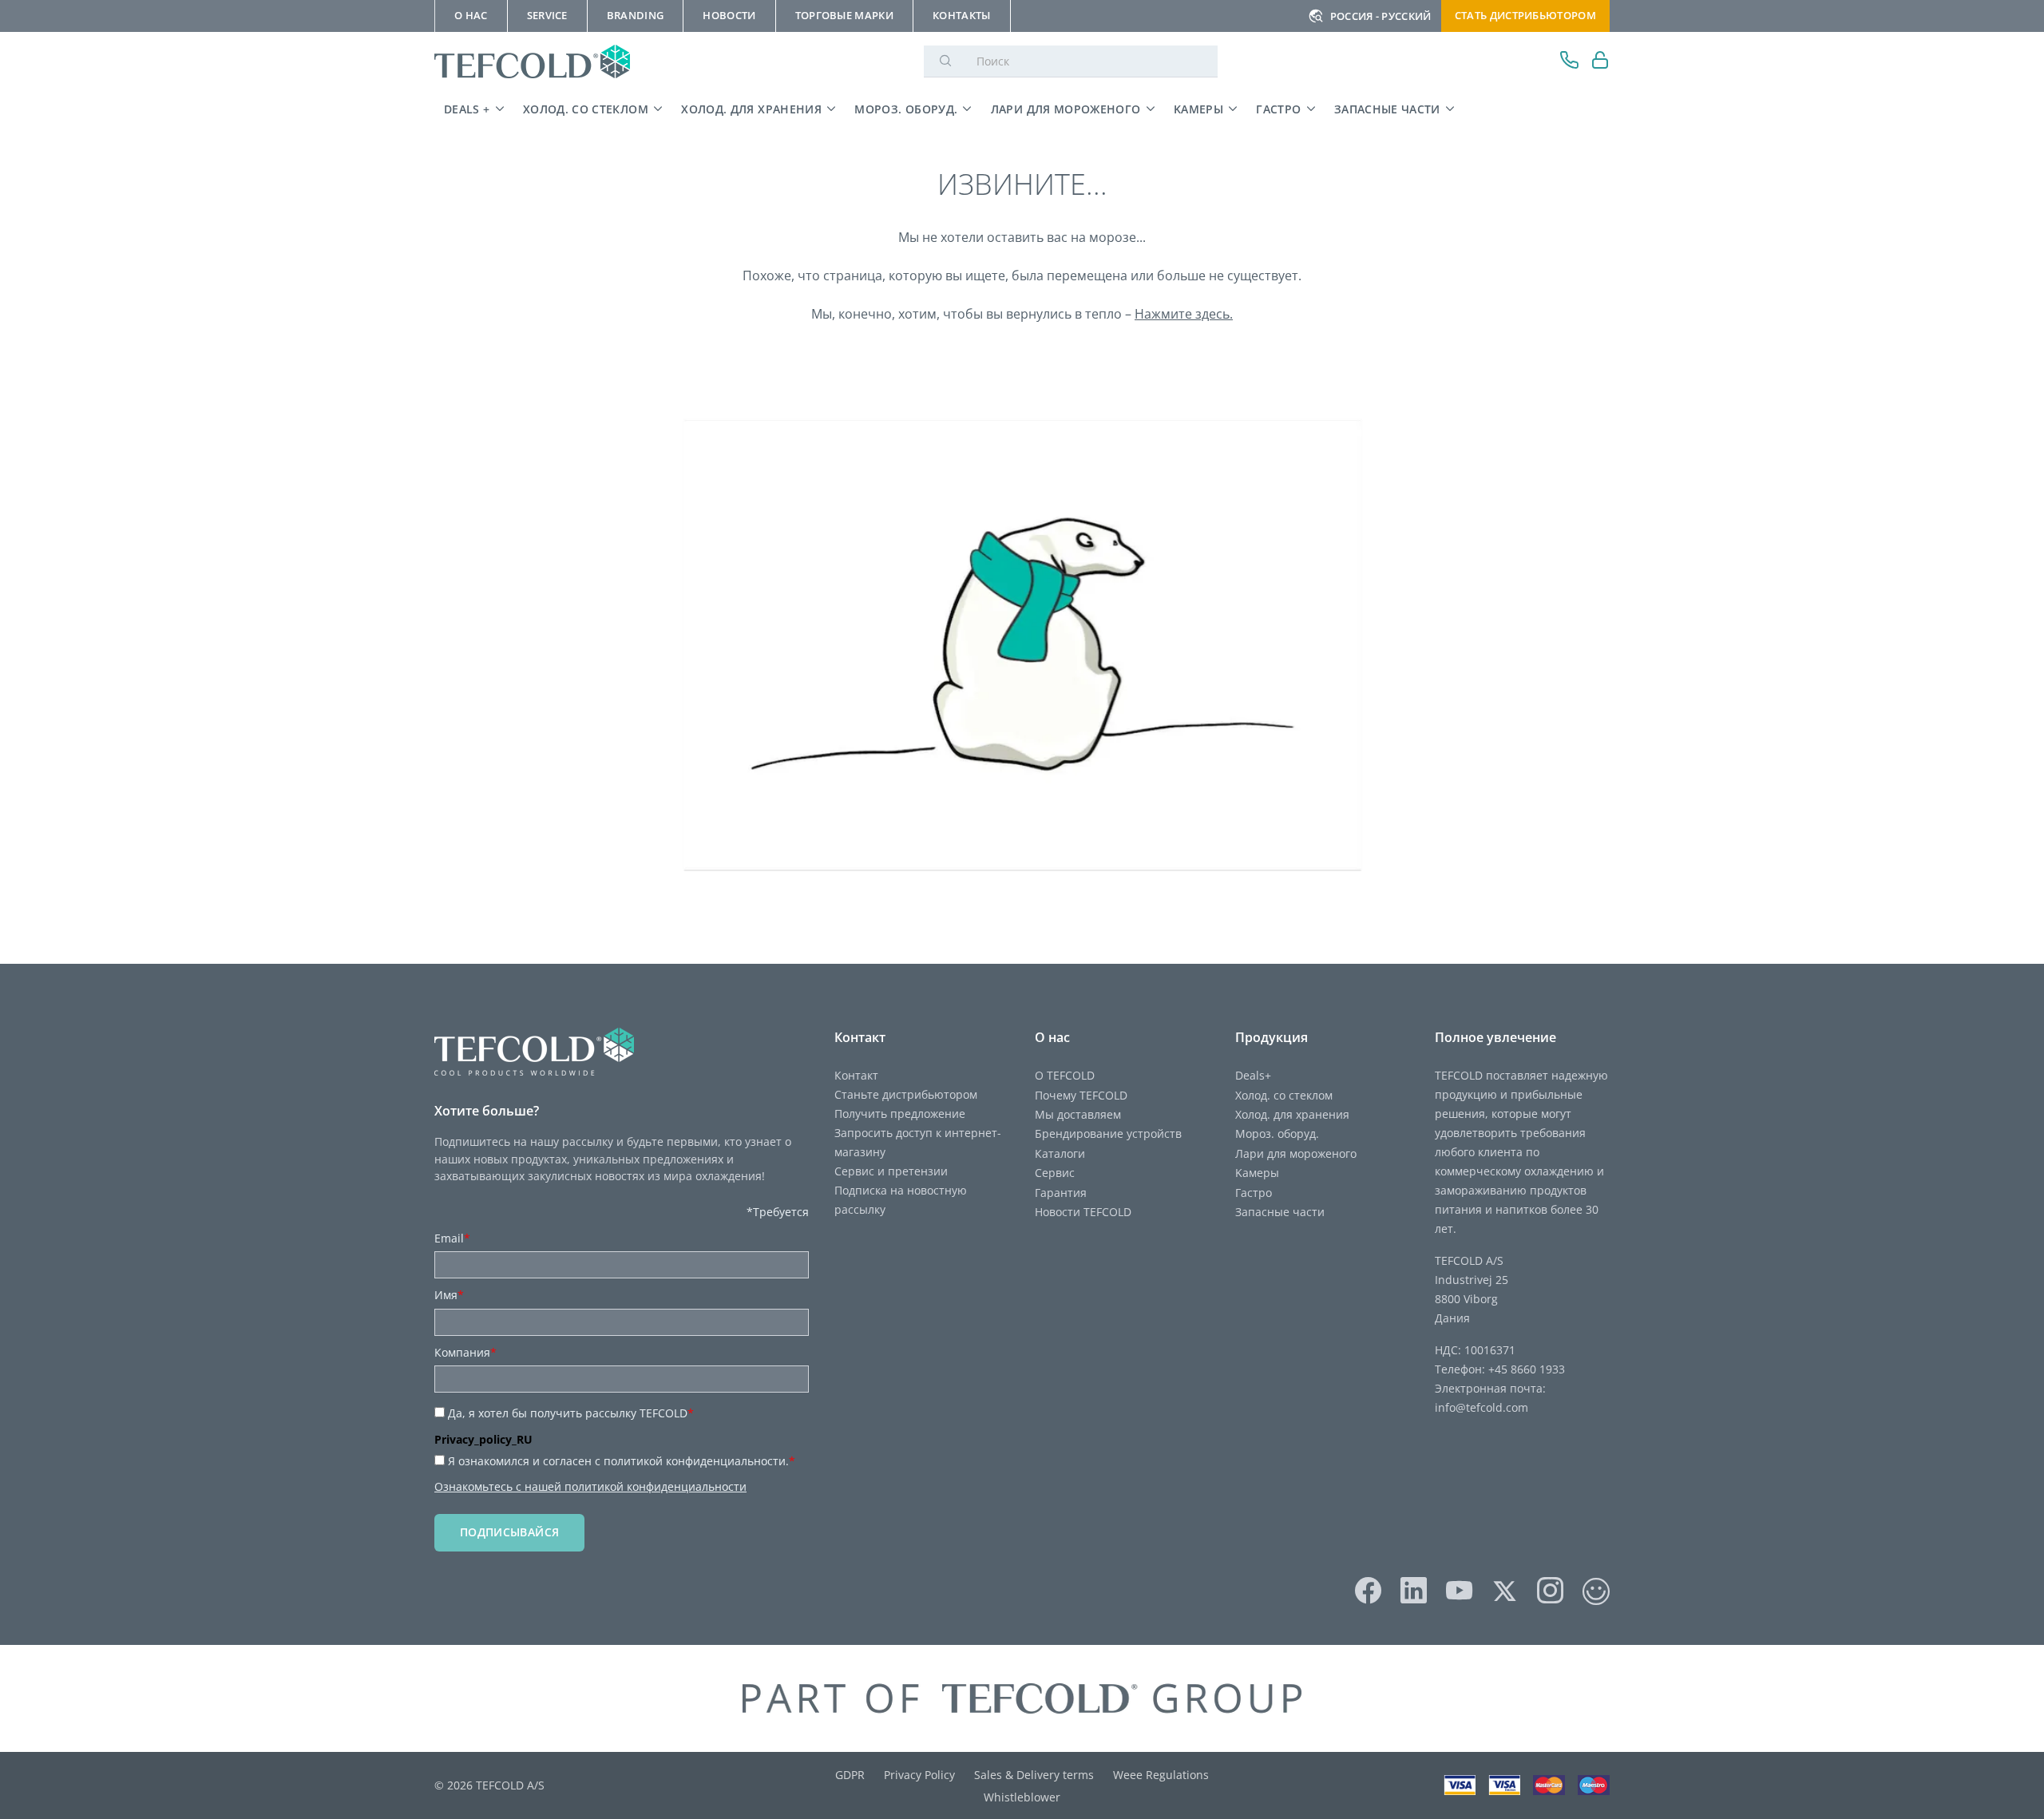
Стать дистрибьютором (1525, 15)
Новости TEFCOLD (1083, 1212)
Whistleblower (1022, 1797)
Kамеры (1198, 109)
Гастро (1278, 109)
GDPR (850, 1775)
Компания (465, 1352)
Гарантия (1061, 1193)
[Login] (1600, 62)
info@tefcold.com (1482, 1407)
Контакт (856, 1075)
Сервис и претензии (891, 1171)
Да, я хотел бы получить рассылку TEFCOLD (571, 1413)
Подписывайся (509, 1532)
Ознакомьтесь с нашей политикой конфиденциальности (590, 1486)
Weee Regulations (1161, 1775)
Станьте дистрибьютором (906, 1094)
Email (452, 1238)
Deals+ (1253, 1075)
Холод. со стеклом (586, 109)
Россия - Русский (1381, 16)
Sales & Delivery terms (1034, 1775)
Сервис (1055, 1173)
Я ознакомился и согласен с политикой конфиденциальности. (622, 1461)
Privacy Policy (919, 1775)
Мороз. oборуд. (906, 109)
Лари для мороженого (1066, 109)
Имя (449, 1295)
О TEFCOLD (1065, 1075)
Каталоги (1060, 1153)
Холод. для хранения (751, 109)
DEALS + (467, 109)
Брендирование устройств (1108, 1133)
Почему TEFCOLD (1081, 1095)
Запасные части (1387, 109)
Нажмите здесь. (1184, 314)
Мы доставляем (1078, 1114)
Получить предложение (900, 1114)
